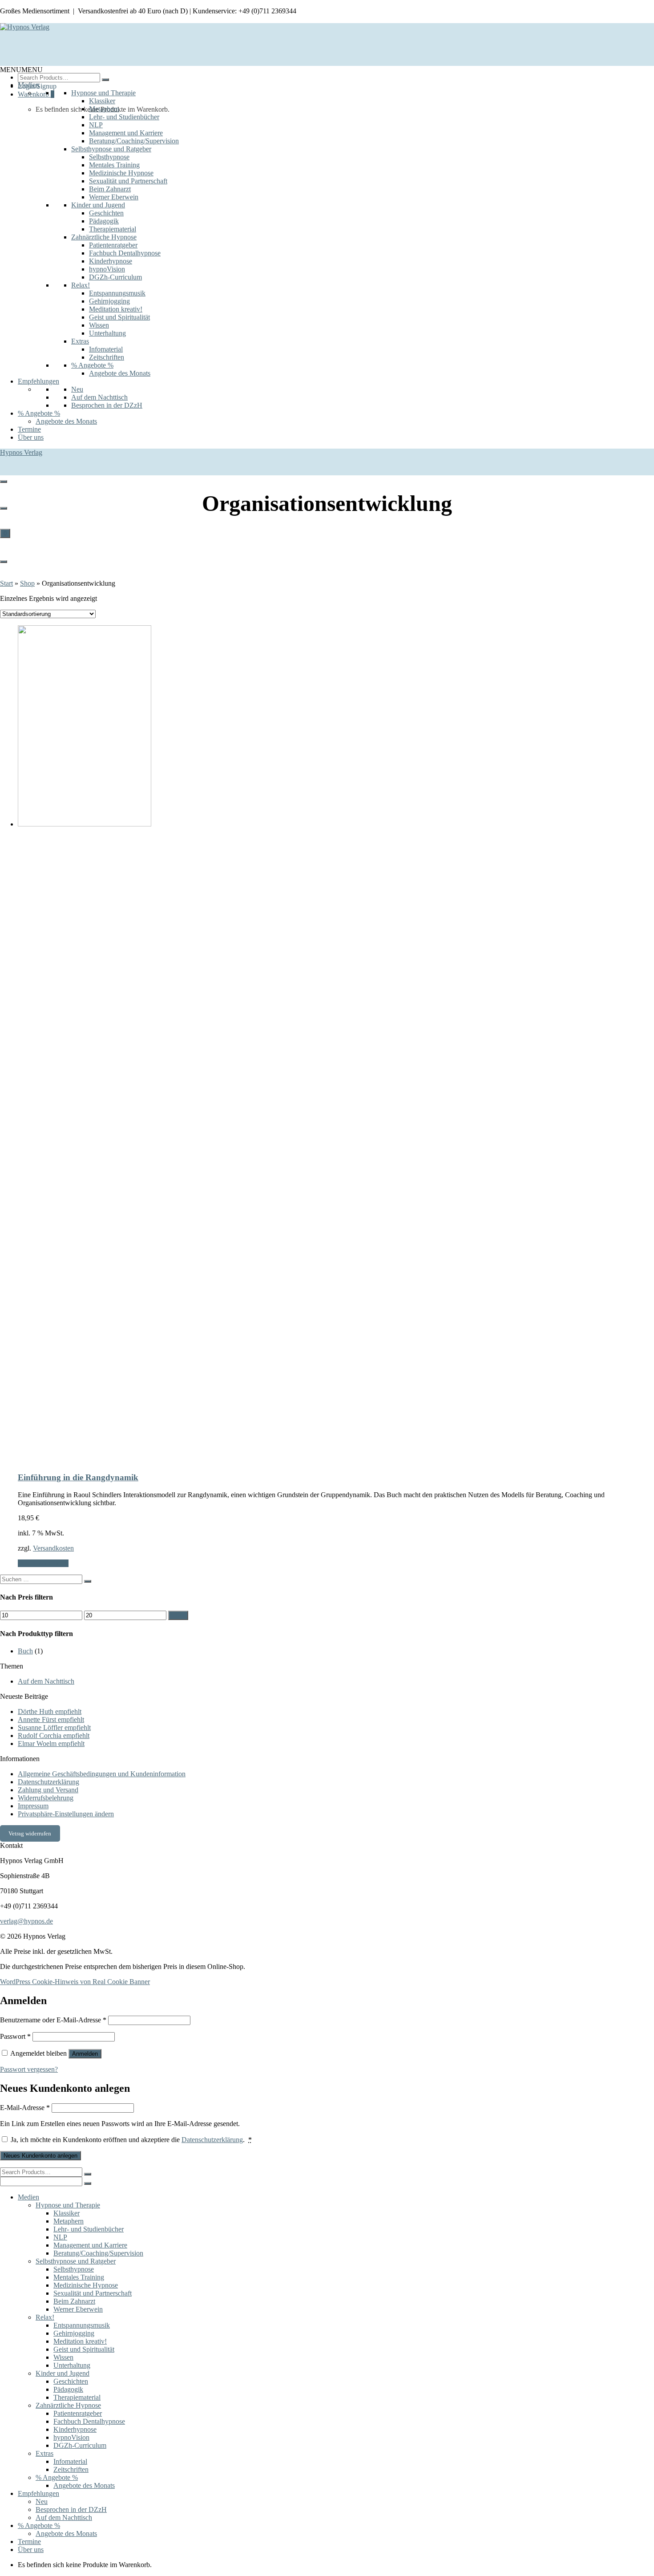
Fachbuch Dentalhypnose (125, 253)
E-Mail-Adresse (25, 2108)
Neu (77, 389)
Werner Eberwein (114, 197)
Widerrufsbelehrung (46, 1798)
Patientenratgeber (113, 245)
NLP (96, 125)
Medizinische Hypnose (121, 173)
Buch (25, 1651)
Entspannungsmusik (117, 293)
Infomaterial (106, 349)
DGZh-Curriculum (115, 277)
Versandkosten (53, 1548)
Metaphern (104, 109)
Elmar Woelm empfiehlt (51, 1744)
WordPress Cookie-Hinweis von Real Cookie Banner (75, 1982)
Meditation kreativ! (116, 309)
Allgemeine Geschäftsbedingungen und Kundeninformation (102, 1774)
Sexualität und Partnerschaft (128, 181)
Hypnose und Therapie (103, 93)
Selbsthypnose (109, 157)
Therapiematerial (113, 229)
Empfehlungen (38, 381)
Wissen (99, 325)
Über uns (31, 437)
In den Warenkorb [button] (43, 1563)
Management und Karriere (126, 133)
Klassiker (102, 101)
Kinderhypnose (111, 261)
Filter (178, 1615)
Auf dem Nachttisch (99, 397)
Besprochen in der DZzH (107, 405)
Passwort (15, 2036)
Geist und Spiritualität (119, 317)
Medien (28, 85)
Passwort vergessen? (29, 2069)
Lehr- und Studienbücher (124, 117)
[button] (21, 70)
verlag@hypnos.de (26, 1921)
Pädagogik (104, 221)
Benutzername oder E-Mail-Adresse (53, 2020)
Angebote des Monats (120, 373)
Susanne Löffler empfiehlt (54, 1727)
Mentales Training (114, 165)
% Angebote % (92, 365)
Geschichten (106, 213)
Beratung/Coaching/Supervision (134, 141)
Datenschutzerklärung (48, 1782)
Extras (80, 341)
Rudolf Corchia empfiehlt (54, 1736)
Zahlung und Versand (48, 1790)
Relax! (81, 285)
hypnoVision (107, 269)
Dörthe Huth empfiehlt (50, 1711)
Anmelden (85, 2054)
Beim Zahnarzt (110, 189)
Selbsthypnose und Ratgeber (111, 149)
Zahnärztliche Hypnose (104, 237)
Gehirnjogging (109, 301)
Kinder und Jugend (98, 205)
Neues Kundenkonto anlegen (40, 2156)
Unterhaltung (107, 333)
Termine (29, 429)
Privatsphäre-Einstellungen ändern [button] (66, 1814)
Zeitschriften (107, 357)
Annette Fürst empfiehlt (51, 1719)
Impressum (33, 1806)
